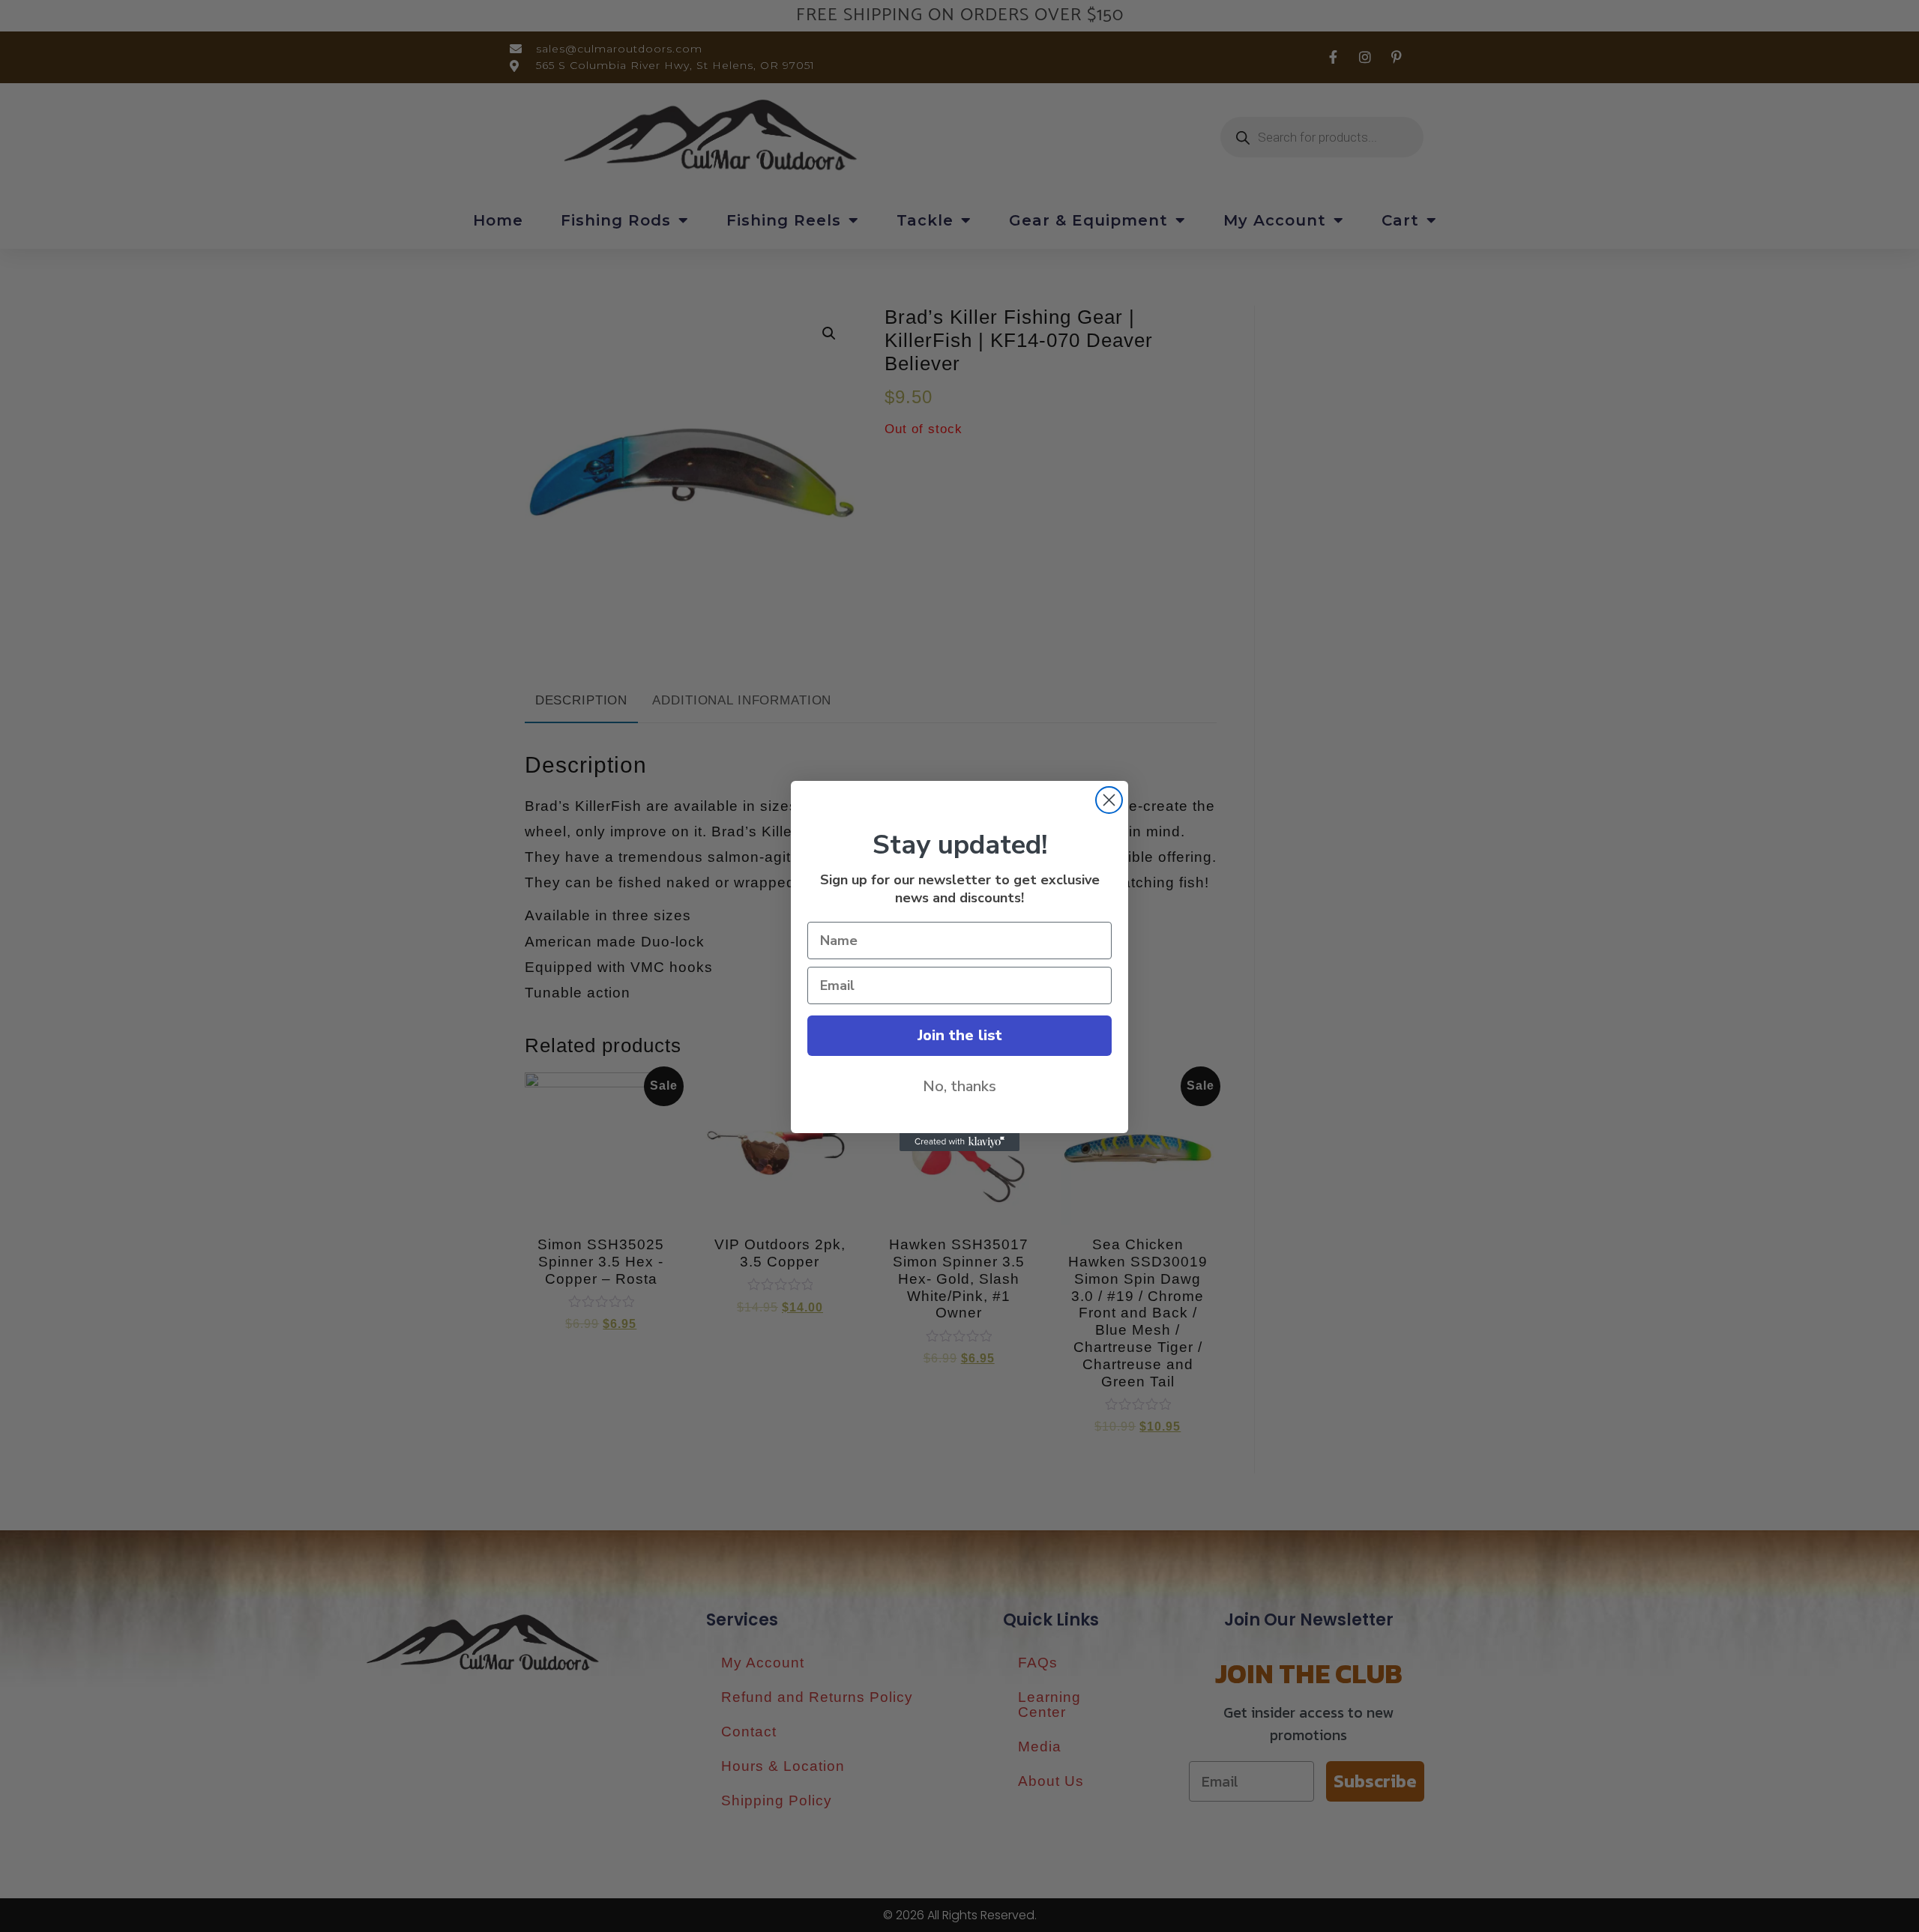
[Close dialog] (1109, 800)
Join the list (960, 1035)
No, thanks (959, 1086)
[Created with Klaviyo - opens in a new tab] (959, 1142)
